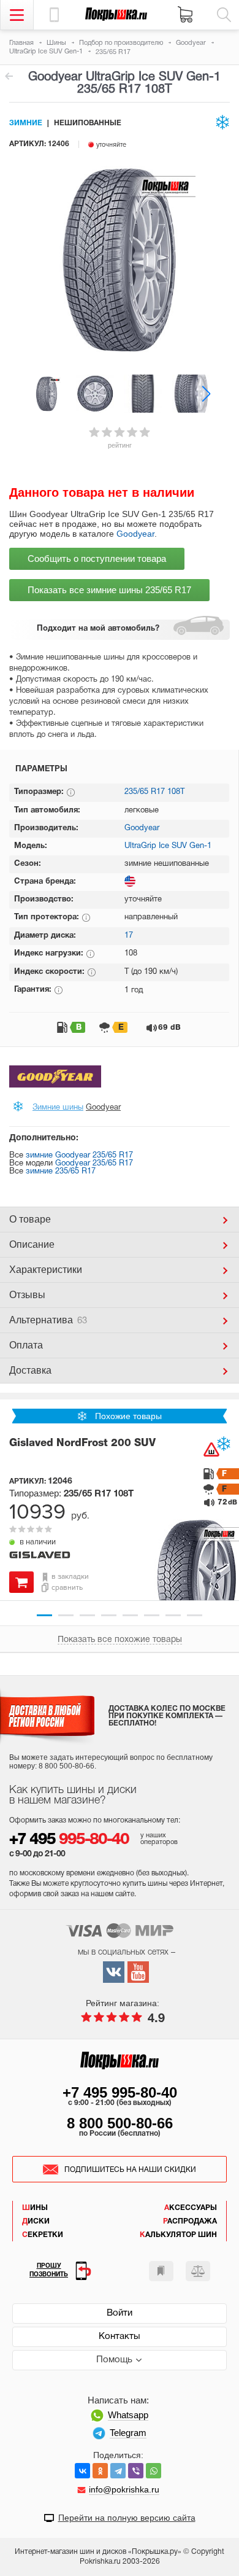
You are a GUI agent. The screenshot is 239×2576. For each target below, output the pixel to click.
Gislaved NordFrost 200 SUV (82, 1443)
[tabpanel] (120, 1512)
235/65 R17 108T (154, 792)
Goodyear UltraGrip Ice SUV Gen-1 (9, 76)
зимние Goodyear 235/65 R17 (79, 1156)
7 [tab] (173, 1615)
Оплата (26, 1345)
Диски (36, 2221)
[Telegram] (118, 2471)
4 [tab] (109, 1615)
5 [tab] (130, 1615)
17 (129, 936)
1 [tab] (44, 1615)
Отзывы (27, 1295)
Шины (35, 2208)
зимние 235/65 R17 (61, 1172)
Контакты (120, 2337)
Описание (32, 1244)
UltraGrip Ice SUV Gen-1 (168, 846)
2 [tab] (66, 1615)
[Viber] (136, 2471)
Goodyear (135, 534)
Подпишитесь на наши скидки (130, 2170)
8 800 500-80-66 (120, 2123)
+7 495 (69, 1840)
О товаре (30, 1219)
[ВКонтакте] (82, 2471)
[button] (206, 393)
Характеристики (46, 1270)
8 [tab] (195, 1615)
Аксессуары (191, 2208)
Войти (120, 2313)
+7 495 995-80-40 (120, 2092)
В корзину (21, 1582)
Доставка (30, 1370)
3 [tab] (87, 1615)
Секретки (43, 2235)
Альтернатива (48, 1320)
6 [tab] (152, 1615)
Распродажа (190, 2221)
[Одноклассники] (100, 2471)
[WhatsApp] (154, 2471)
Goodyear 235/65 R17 (94, 1164)
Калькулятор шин (178, 2235)
